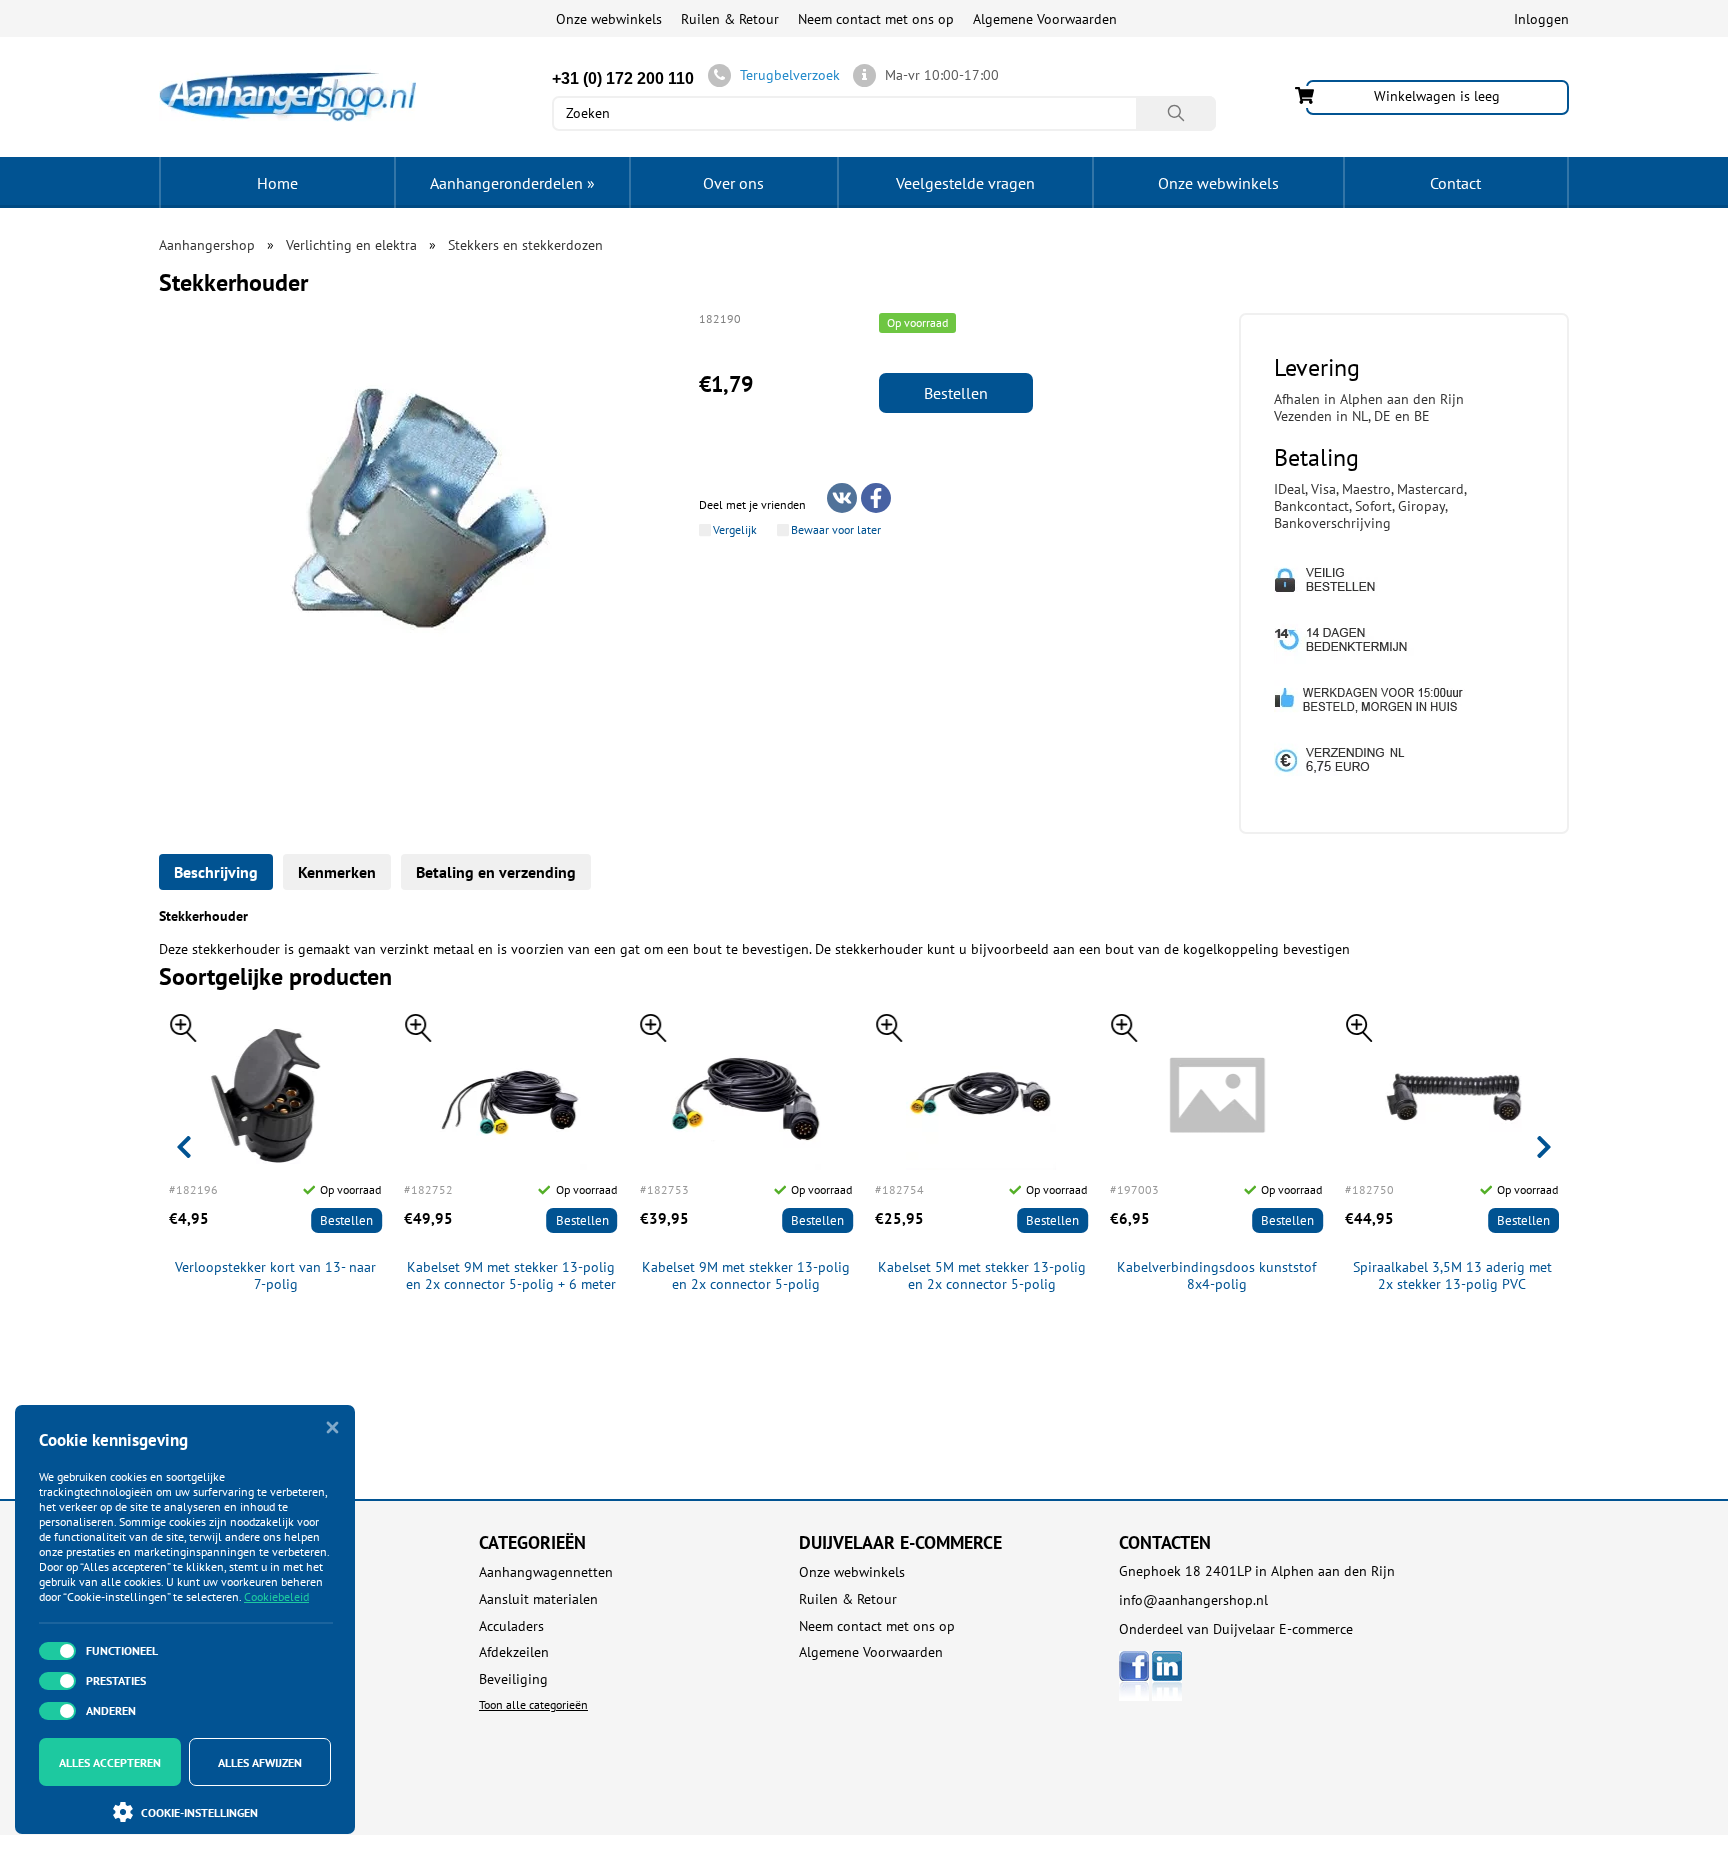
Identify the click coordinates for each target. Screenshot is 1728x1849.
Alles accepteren (110, 1762)
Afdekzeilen (514, 1652)
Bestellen (956, 393)
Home (277, 183)
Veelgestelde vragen (965, 183)
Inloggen (1541, 19)
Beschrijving (216, 872)
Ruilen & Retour (730, 19)
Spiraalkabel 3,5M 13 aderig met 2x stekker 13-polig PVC (1452, 1276)
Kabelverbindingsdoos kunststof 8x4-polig (1216, 1276)
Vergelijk (735, 530)
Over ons (733, 183)
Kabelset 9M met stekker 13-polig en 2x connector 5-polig (746, 1276)
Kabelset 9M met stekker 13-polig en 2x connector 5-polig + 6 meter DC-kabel (511, 1276)
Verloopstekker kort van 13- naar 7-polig (275, 1276)
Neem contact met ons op (876, 19)
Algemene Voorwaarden (1045, 19)
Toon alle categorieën (533, 1704)
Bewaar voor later (836, 530)
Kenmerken (337, 872)
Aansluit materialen (538, 1599)
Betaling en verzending (496, 872)
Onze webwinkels (609, 19)
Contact (1455, 183)
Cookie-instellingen (199, 1812)
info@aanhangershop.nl (1193, 1600)
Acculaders (511, 1626)
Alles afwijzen (260, 1762)
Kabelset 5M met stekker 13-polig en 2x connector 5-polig (982, 1276)
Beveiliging (513, 1679)
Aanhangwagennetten (546, 1572)
